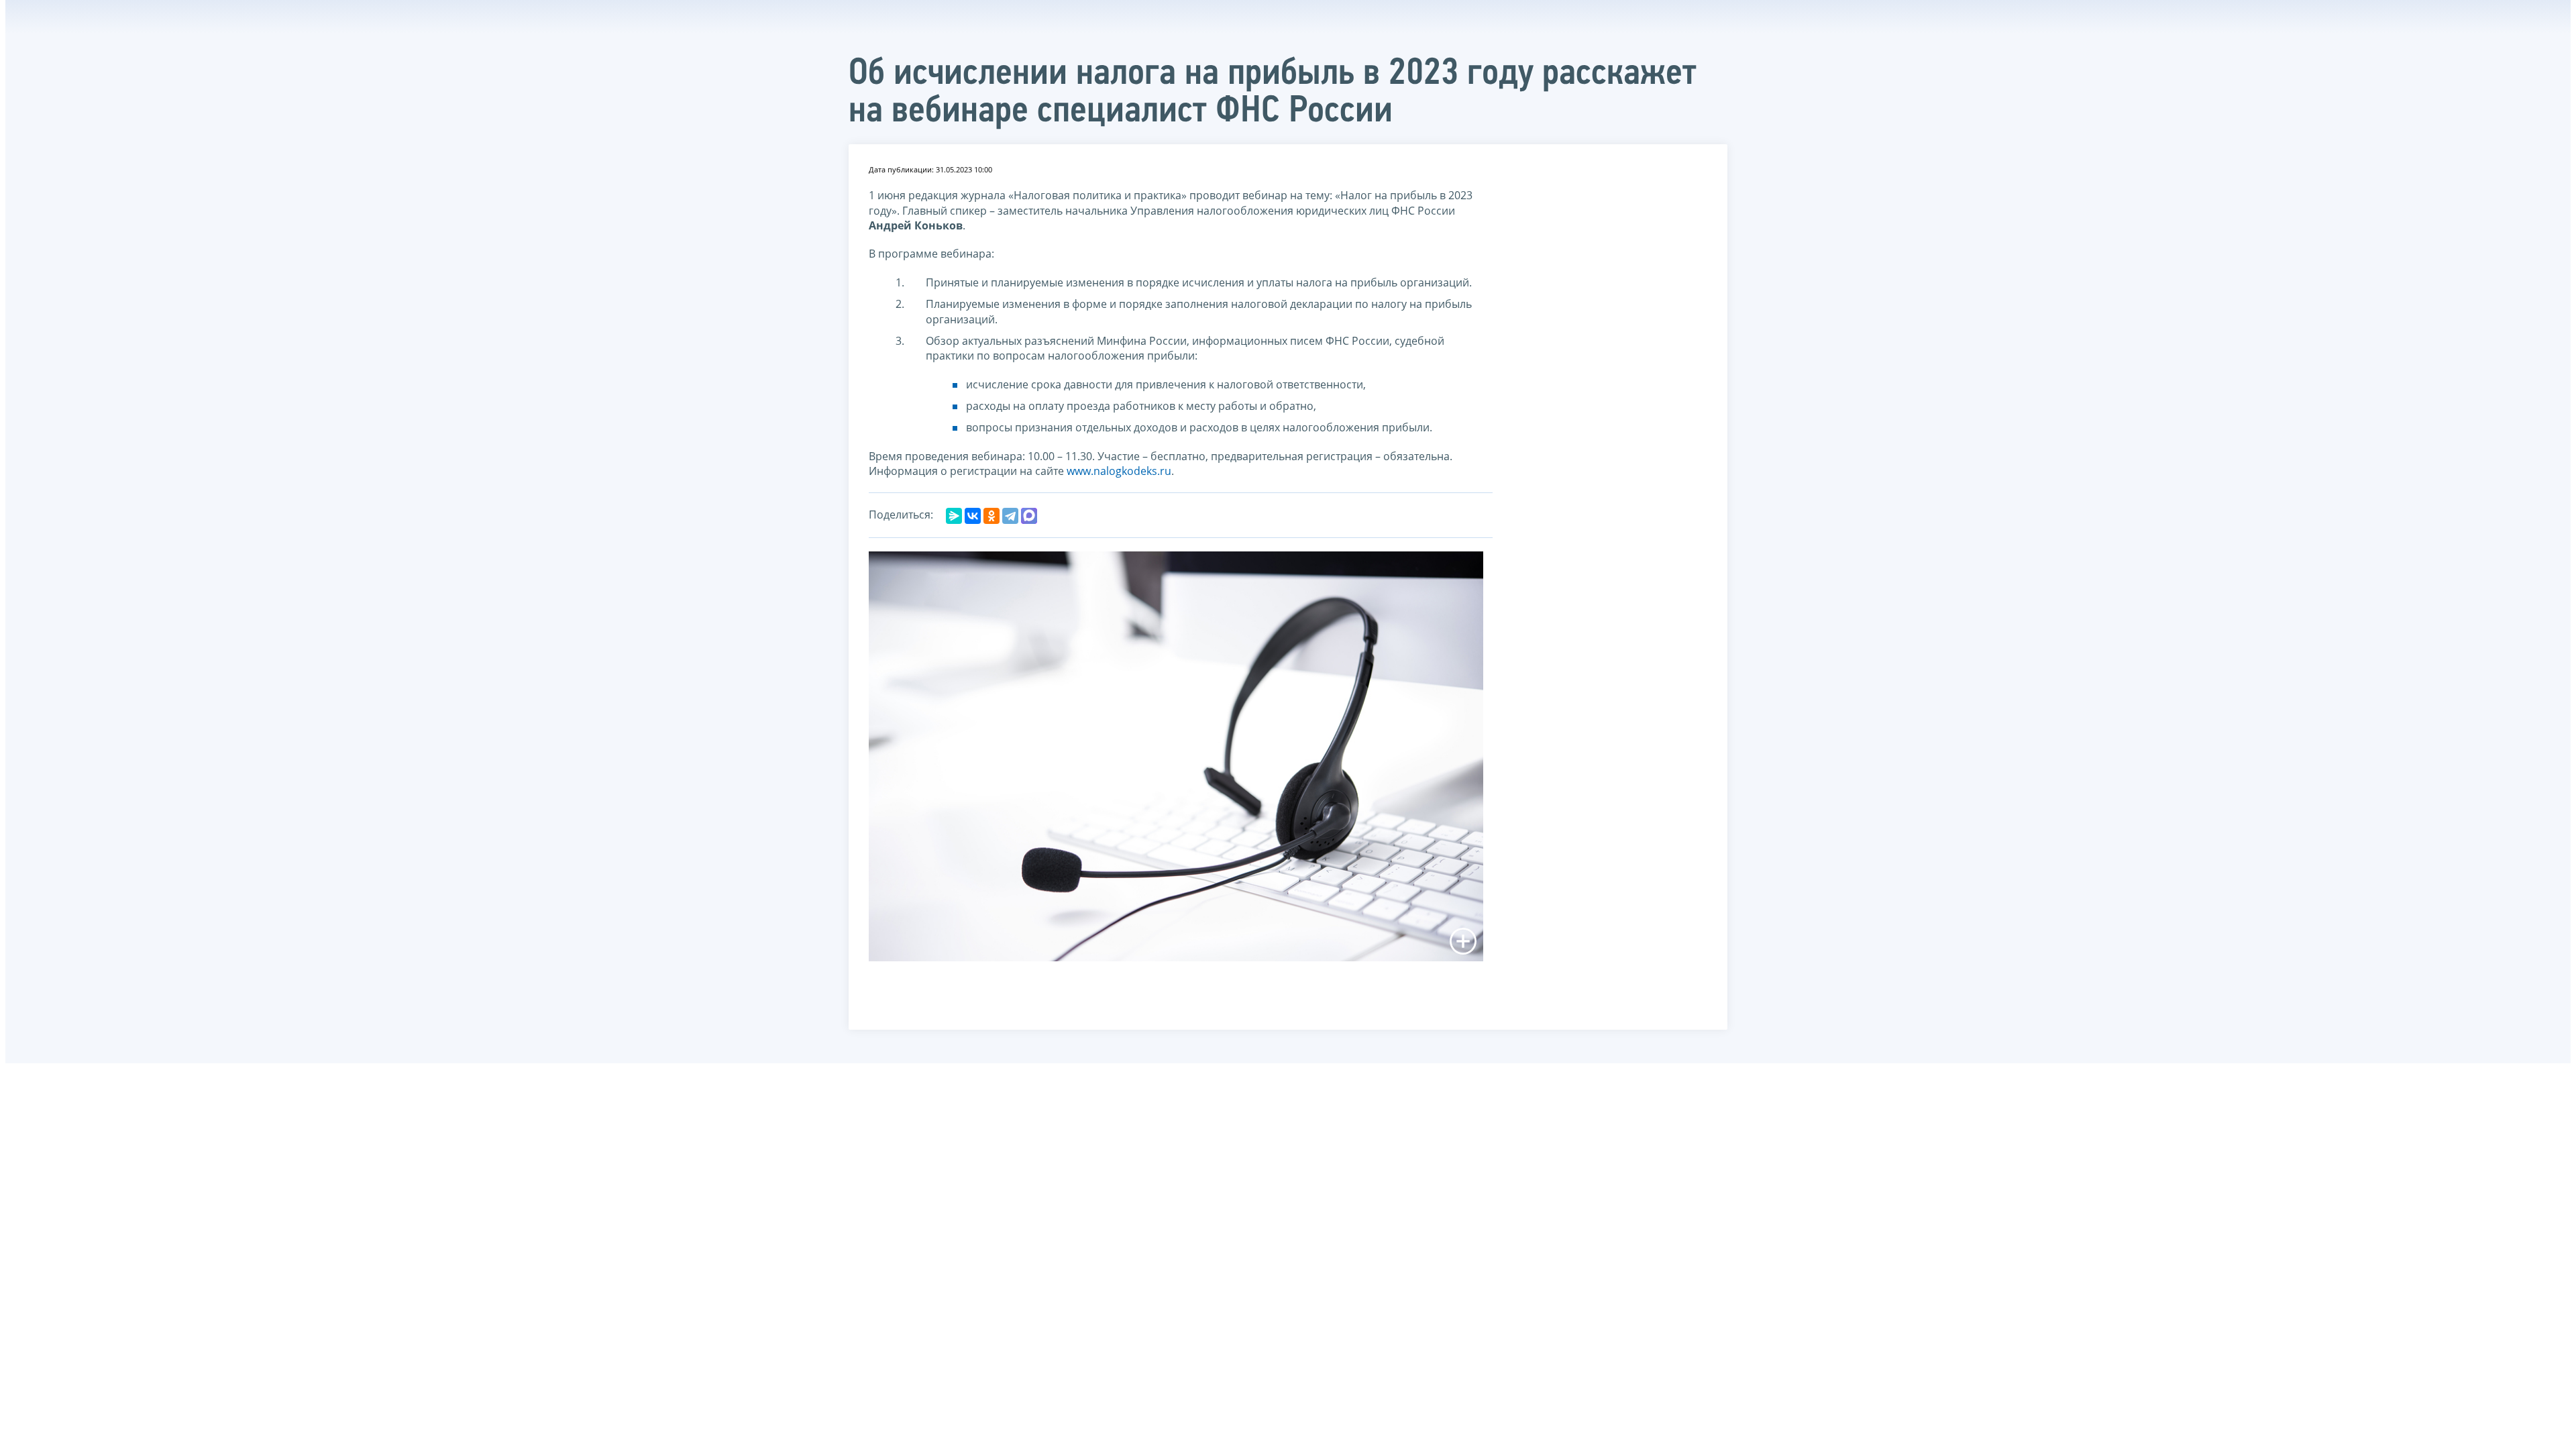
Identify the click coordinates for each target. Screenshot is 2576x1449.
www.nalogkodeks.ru (1119, 471)
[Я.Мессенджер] (954, 516)
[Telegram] (1010, 516)
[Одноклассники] (991, 516)
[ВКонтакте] (973, 516)
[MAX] (1029, 516)
